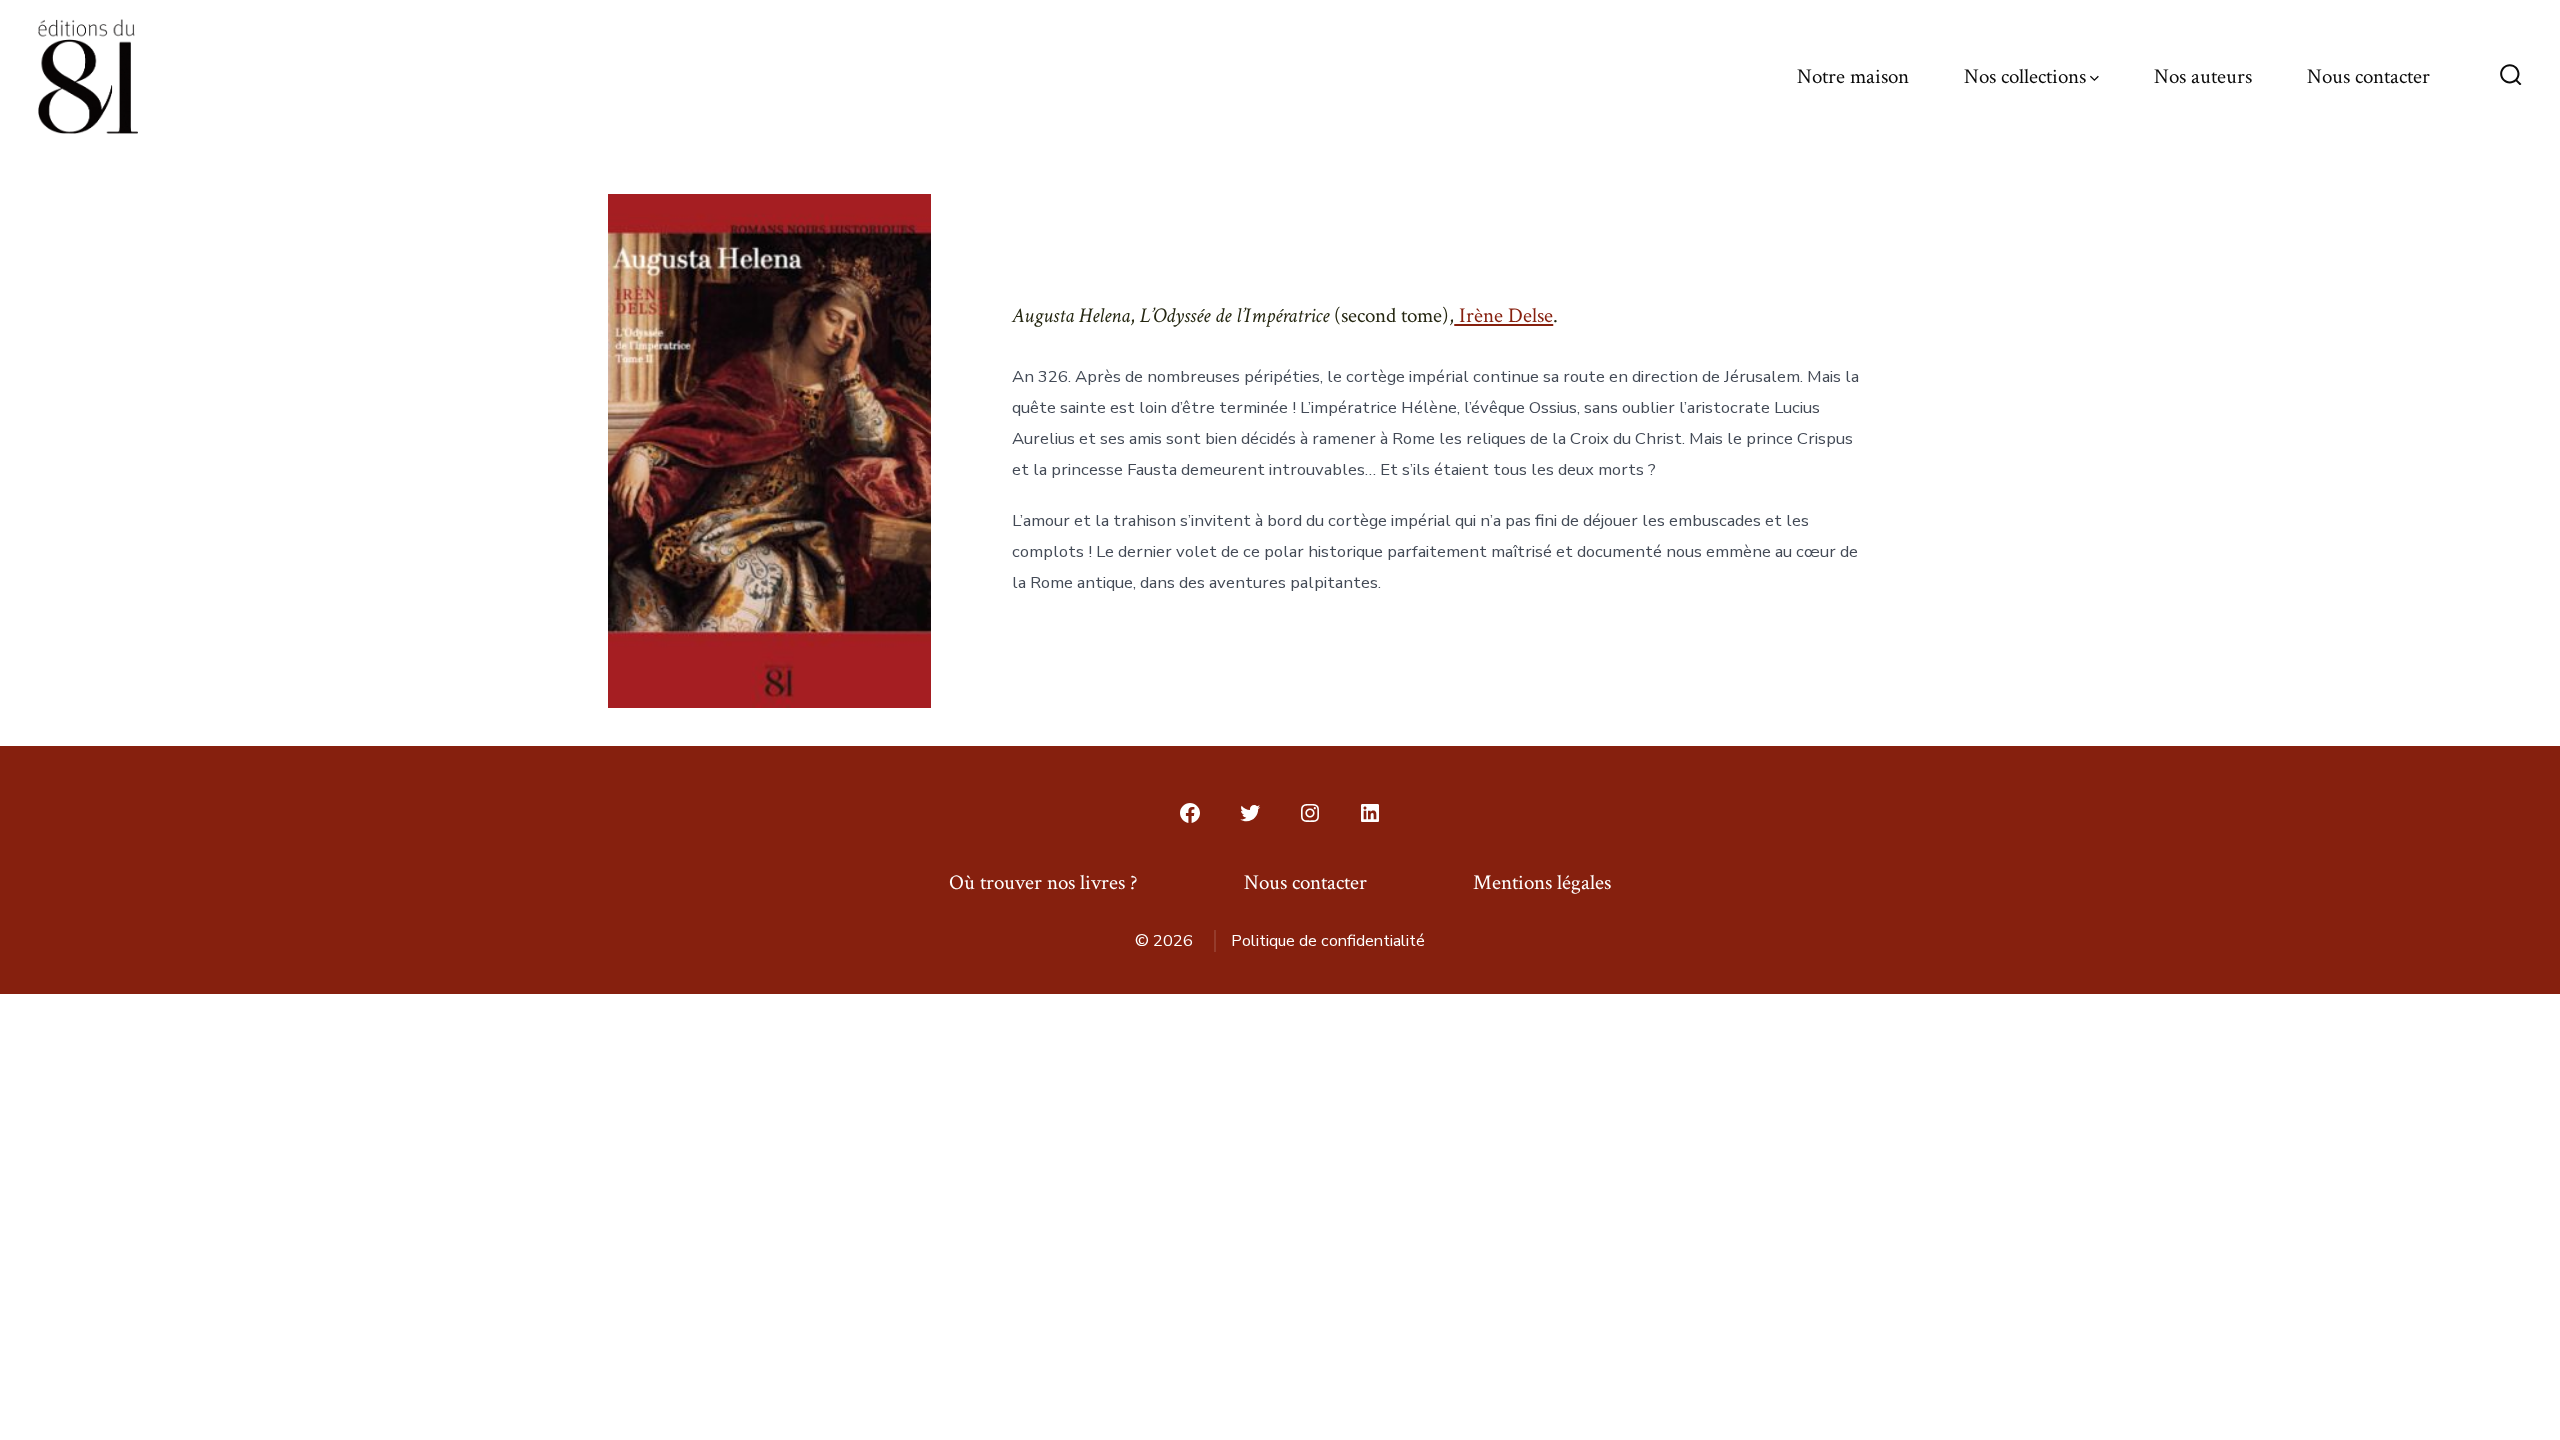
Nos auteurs (2203, 76)
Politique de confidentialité (1328, 941)
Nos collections (2025, 76)
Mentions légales (1542, 882)
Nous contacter (2368, 76)
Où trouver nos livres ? (1043, 882)
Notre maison (1853, 76)
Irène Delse (1503, 316)
